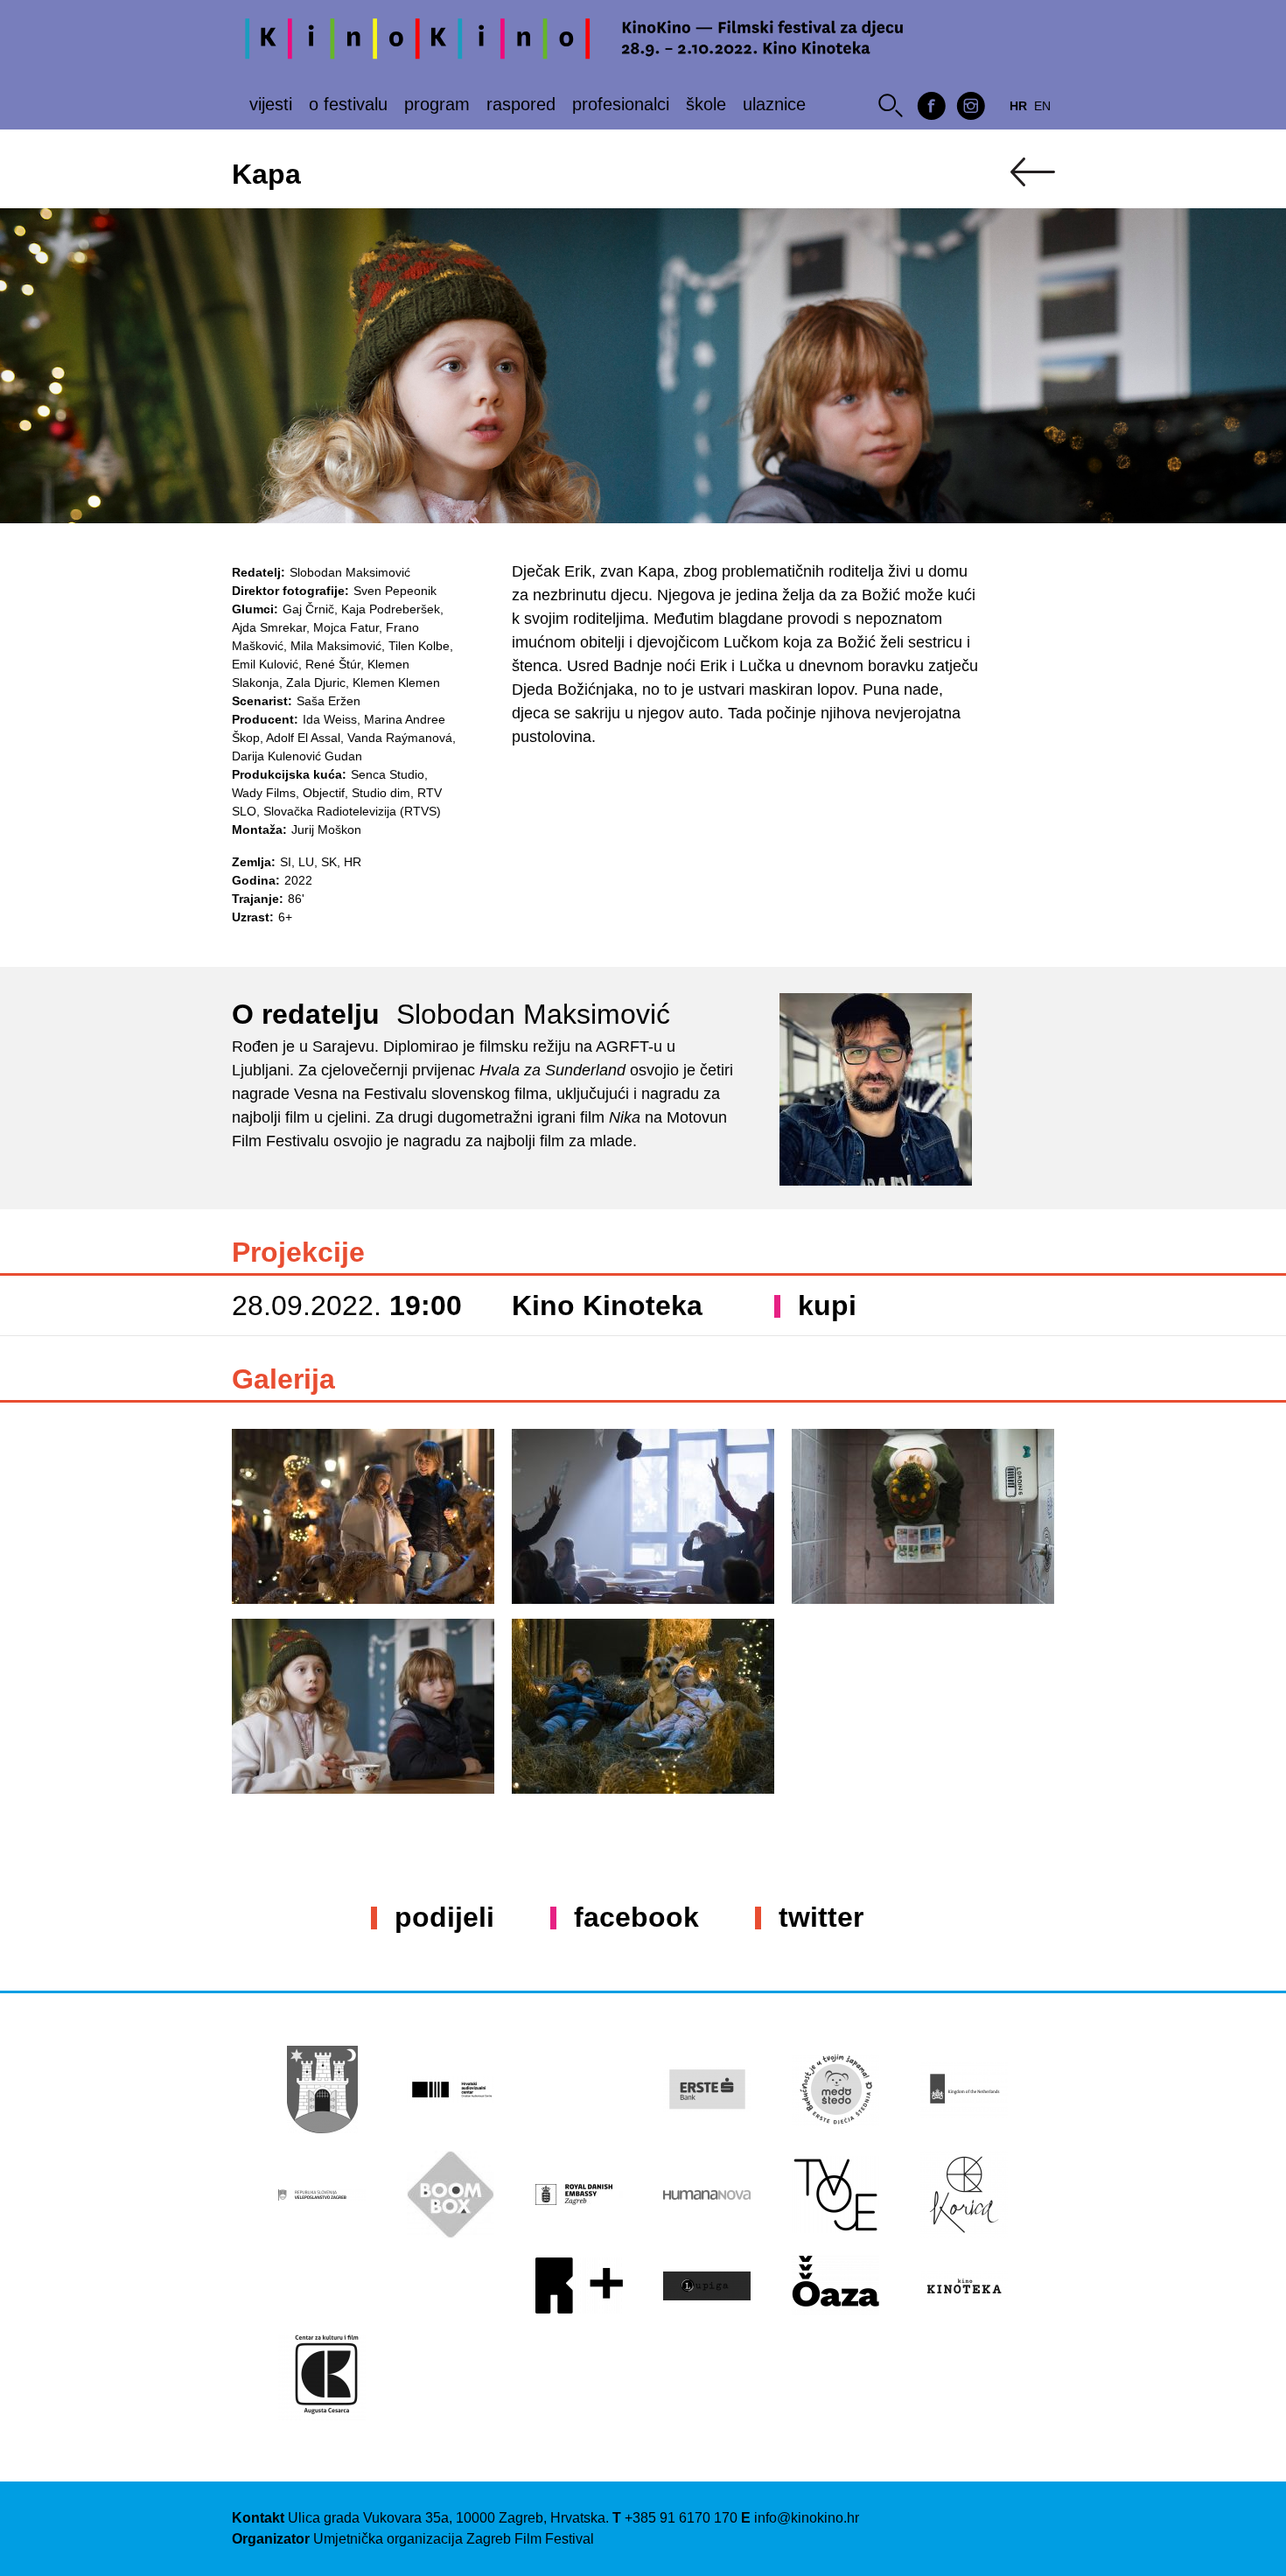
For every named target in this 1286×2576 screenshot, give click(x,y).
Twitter (821, 1917)
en (1042, 106)
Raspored (521, 104)
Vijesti (271, 104)
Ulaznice (774, 104)
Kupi (827, 1305)
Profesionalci (621, 104)
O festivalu (348, 104)
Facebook (636, 1917)
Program (437, 104)
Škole (706, 104)
